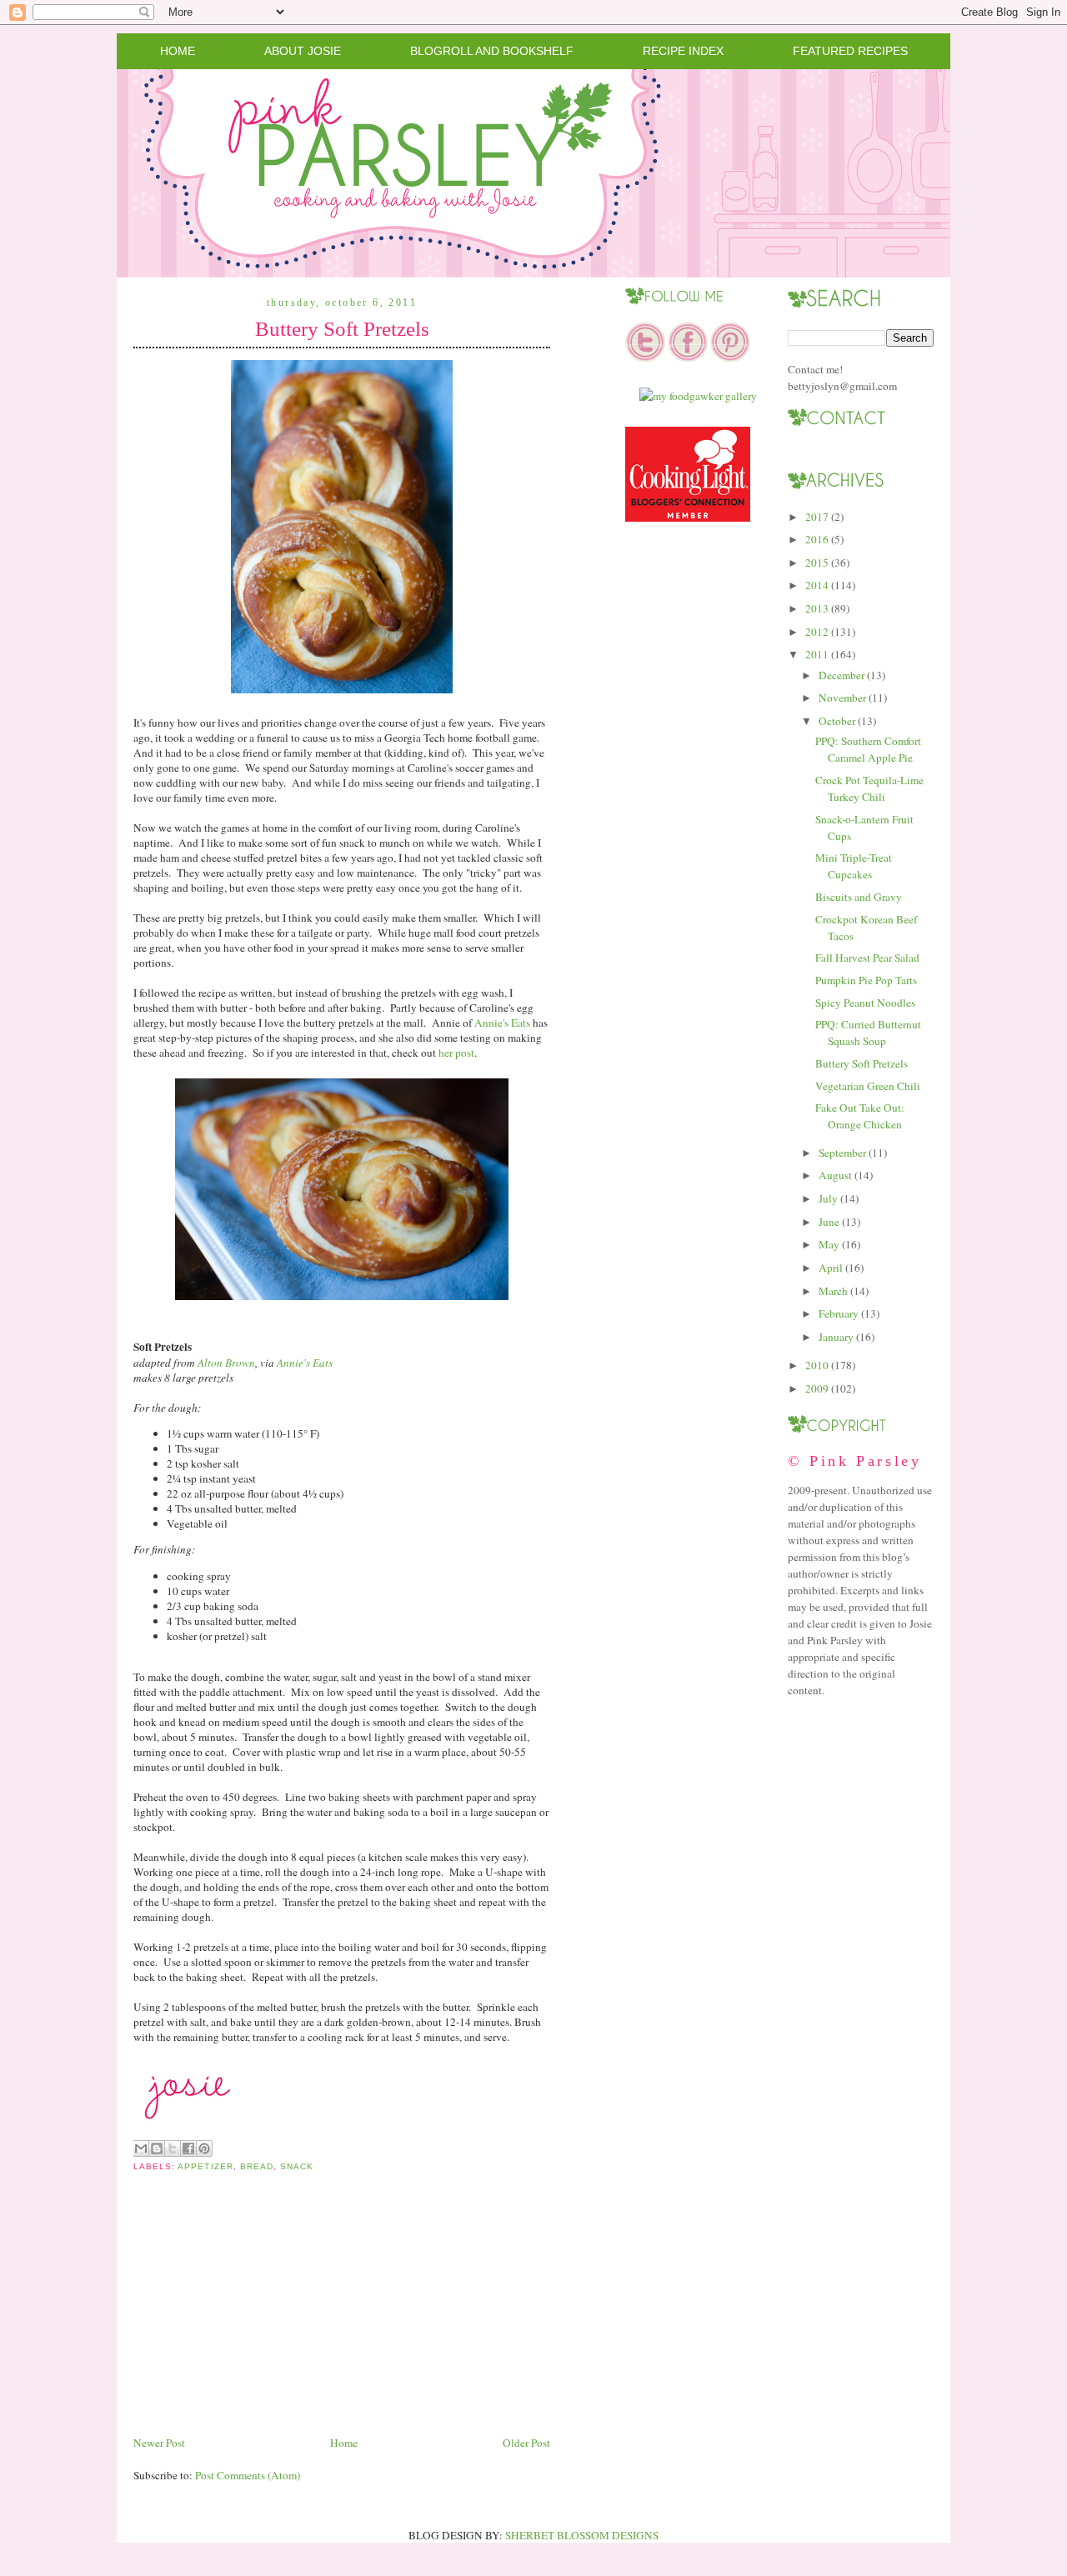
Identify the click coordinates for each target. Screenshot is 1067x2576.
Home (178, 51)
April (831, 1268)
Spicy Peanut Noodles (865, 1003)
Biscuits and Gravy (859, 897)
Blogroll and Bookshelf (492, 51)
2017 (817, 517)
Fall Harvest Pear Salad (867, 958)
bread (257, 2166)
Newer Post (159, 2443)
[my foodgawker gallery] (698, 396)
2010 (817, 1365)
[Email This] (141, 2148)
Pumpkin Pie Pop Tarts (866, 980)
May (829, 1244)
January (836, 1337)
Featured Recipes (850, 51)
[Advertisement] (258, 2317)
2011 (817, 654)
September (842, 1153)
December (842, 675)
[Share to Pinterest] (204, 2148)
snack (297, 2166)
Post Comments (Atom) (248, 2475)
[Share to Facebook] (188, 2148)
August (835, 1175)
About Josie (303, 51)
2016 (817, 539)
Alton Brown (226, 1363)
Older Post (526, 2443)
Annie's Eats (502, 1023)
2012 (817, 632)
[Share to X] (173, 2148)
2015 (817, 563)
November (842, 698)
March (833, 1291)
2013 (817, 608)
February (839, 1313)
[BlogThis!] (157, 2148)
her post (456, 1053)
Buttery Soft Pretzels (342, 329)
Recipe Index (683, 51)
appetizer (205, 2166)
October (837, 721)
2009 (817, 1388)
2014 (817, 585)
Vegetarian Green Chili (868, 1086)
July (828, 1198)
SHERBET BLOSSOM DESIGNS (582, 2535)
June (829, 1222)
